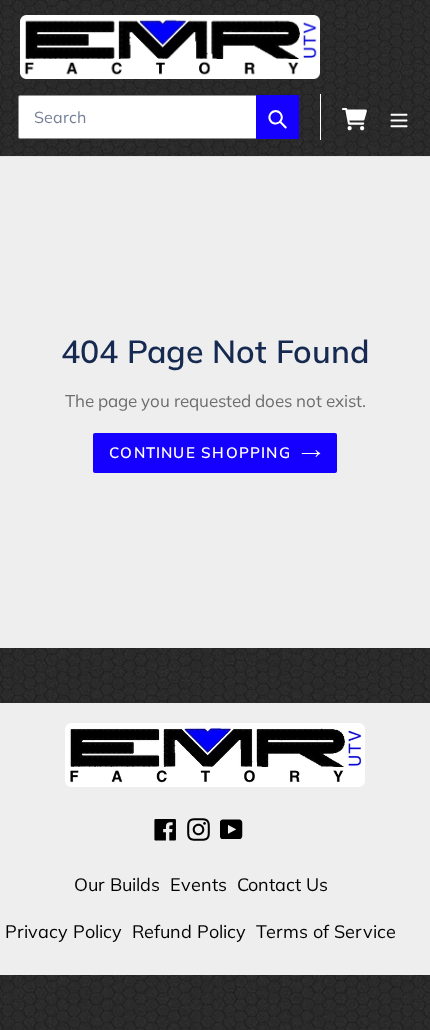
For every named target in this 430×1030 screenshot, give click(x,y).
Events (198, 884)
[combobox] (158, 117)
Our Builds (117, 884)
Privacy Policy (63, 931)
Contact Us (282, 884)
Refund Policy (189, 931)
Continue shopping (200, 452)
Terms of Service (326, 931)
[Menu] (399, 117)
